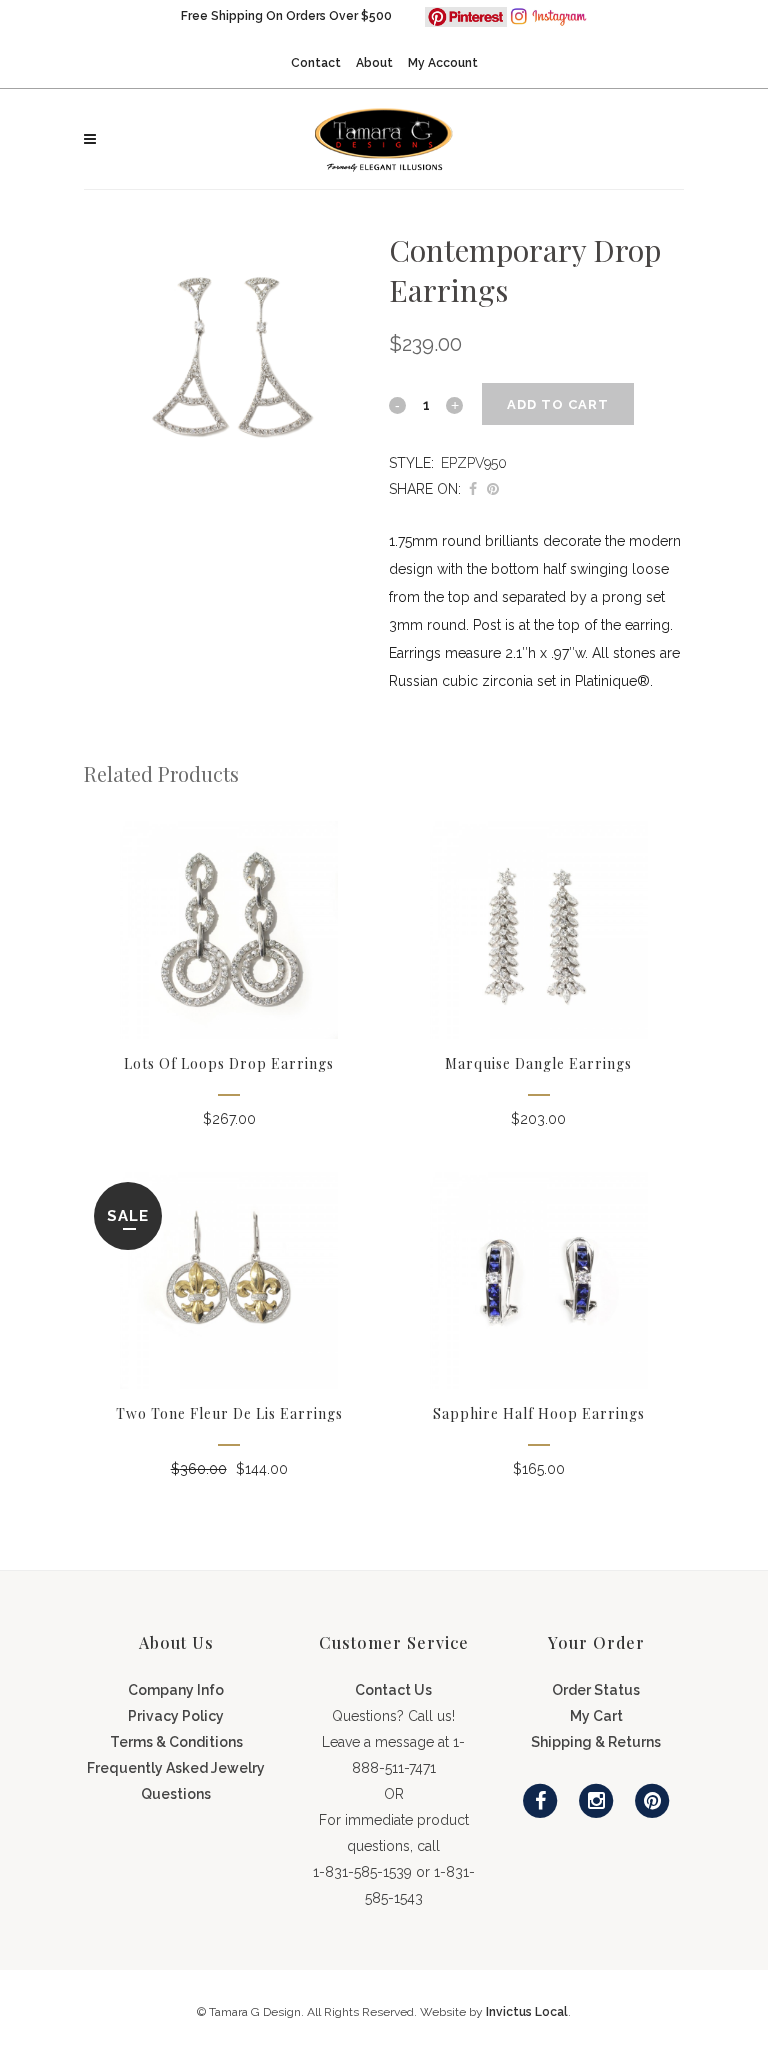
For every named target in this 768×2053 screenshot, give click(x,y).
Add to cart (558, 404)
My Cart (596, 1716)
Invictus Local (527, 2012)
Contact (316, 63)
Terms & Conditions (176, 1742)
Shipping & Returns (596, 1742)
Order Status (596, 1690)
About (374, 63)
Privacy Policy (176, 1716)
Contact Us (393, 1690)
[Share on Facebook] (473, 489)
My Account (443, 63)
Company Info (176, 1690)
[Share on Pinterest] (493, 489)
